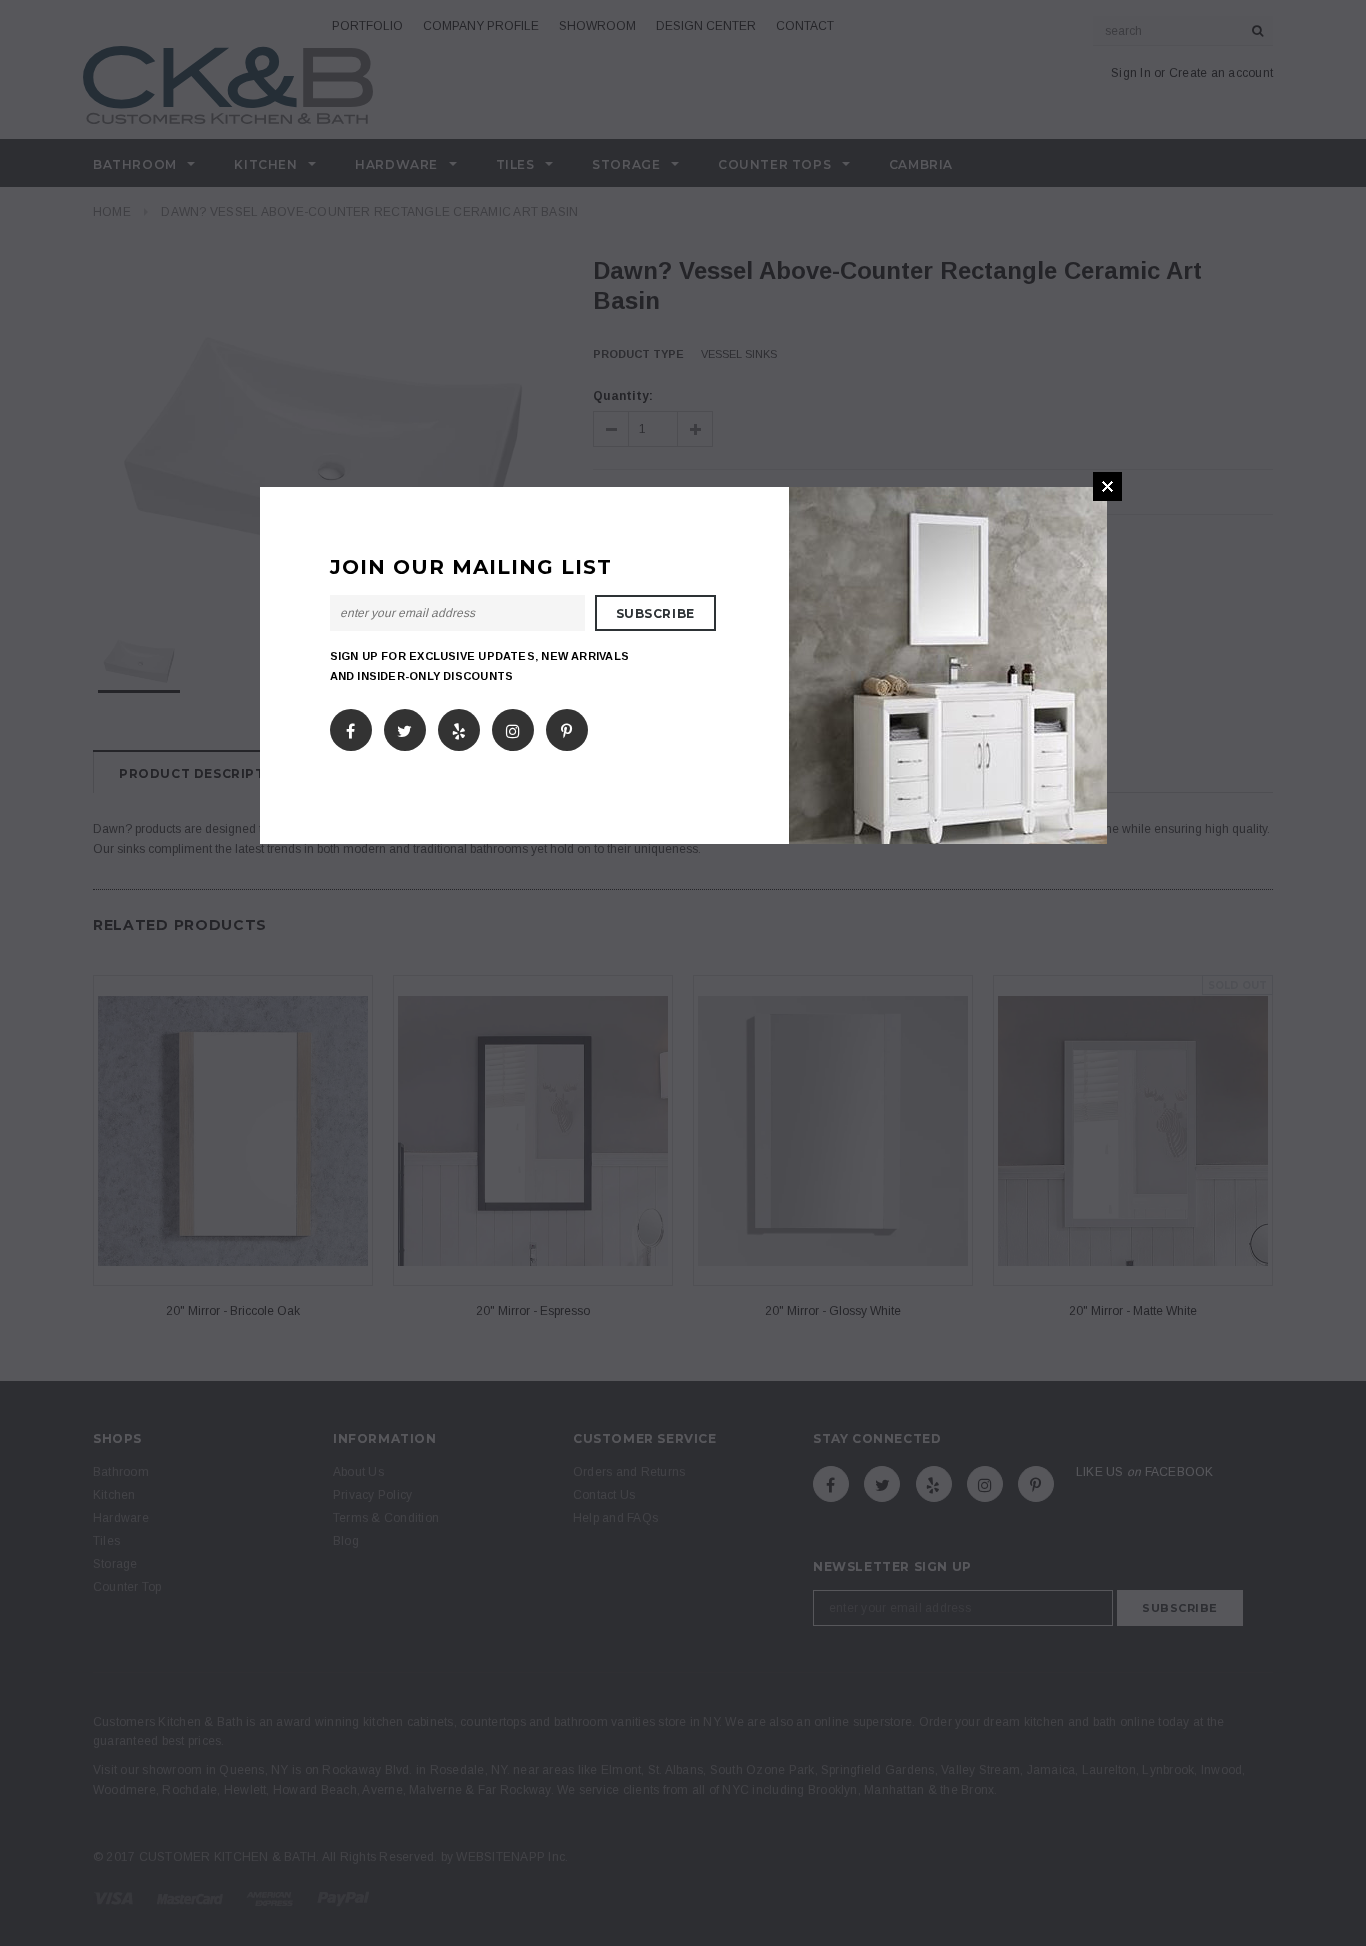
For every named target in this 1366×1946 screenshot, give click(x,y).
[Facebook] (350, 726)
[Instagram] (513, 726)
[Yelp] (459, 726)
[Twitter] (404, 726)
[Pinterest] (566, 726)
